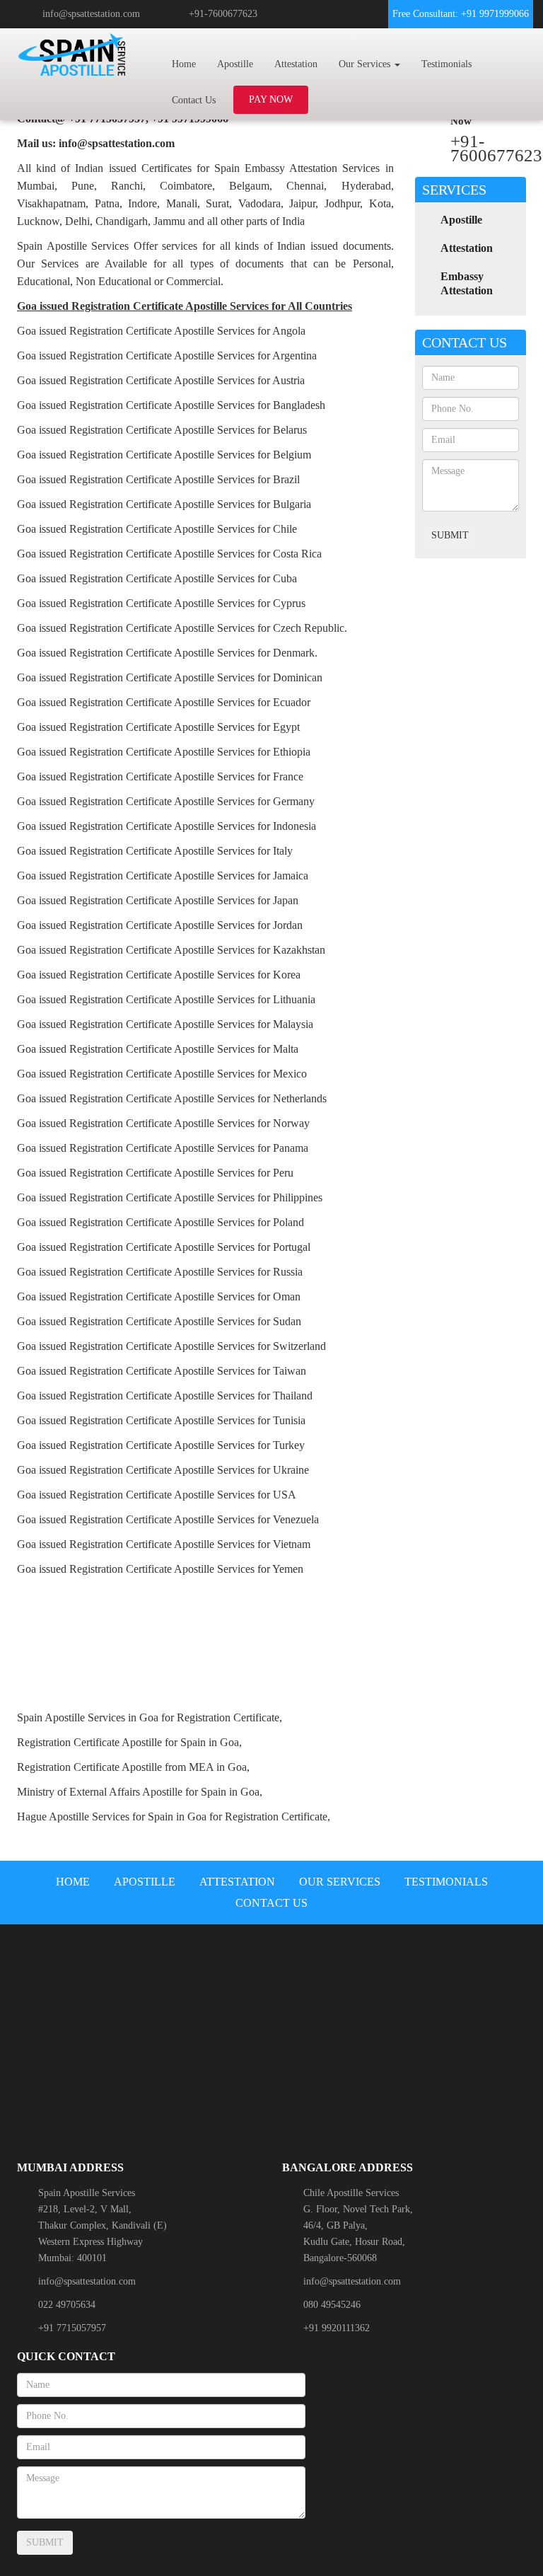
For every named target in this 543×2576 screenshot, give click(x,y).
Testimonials (446, 64)
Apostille (235, 64)
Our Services (340, 1882)
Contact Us (194, 100)
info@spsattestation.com (91, 14)
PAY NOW (271, 99)
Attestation (296, 64)
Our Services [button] (366, 64)
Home (184, 64)
